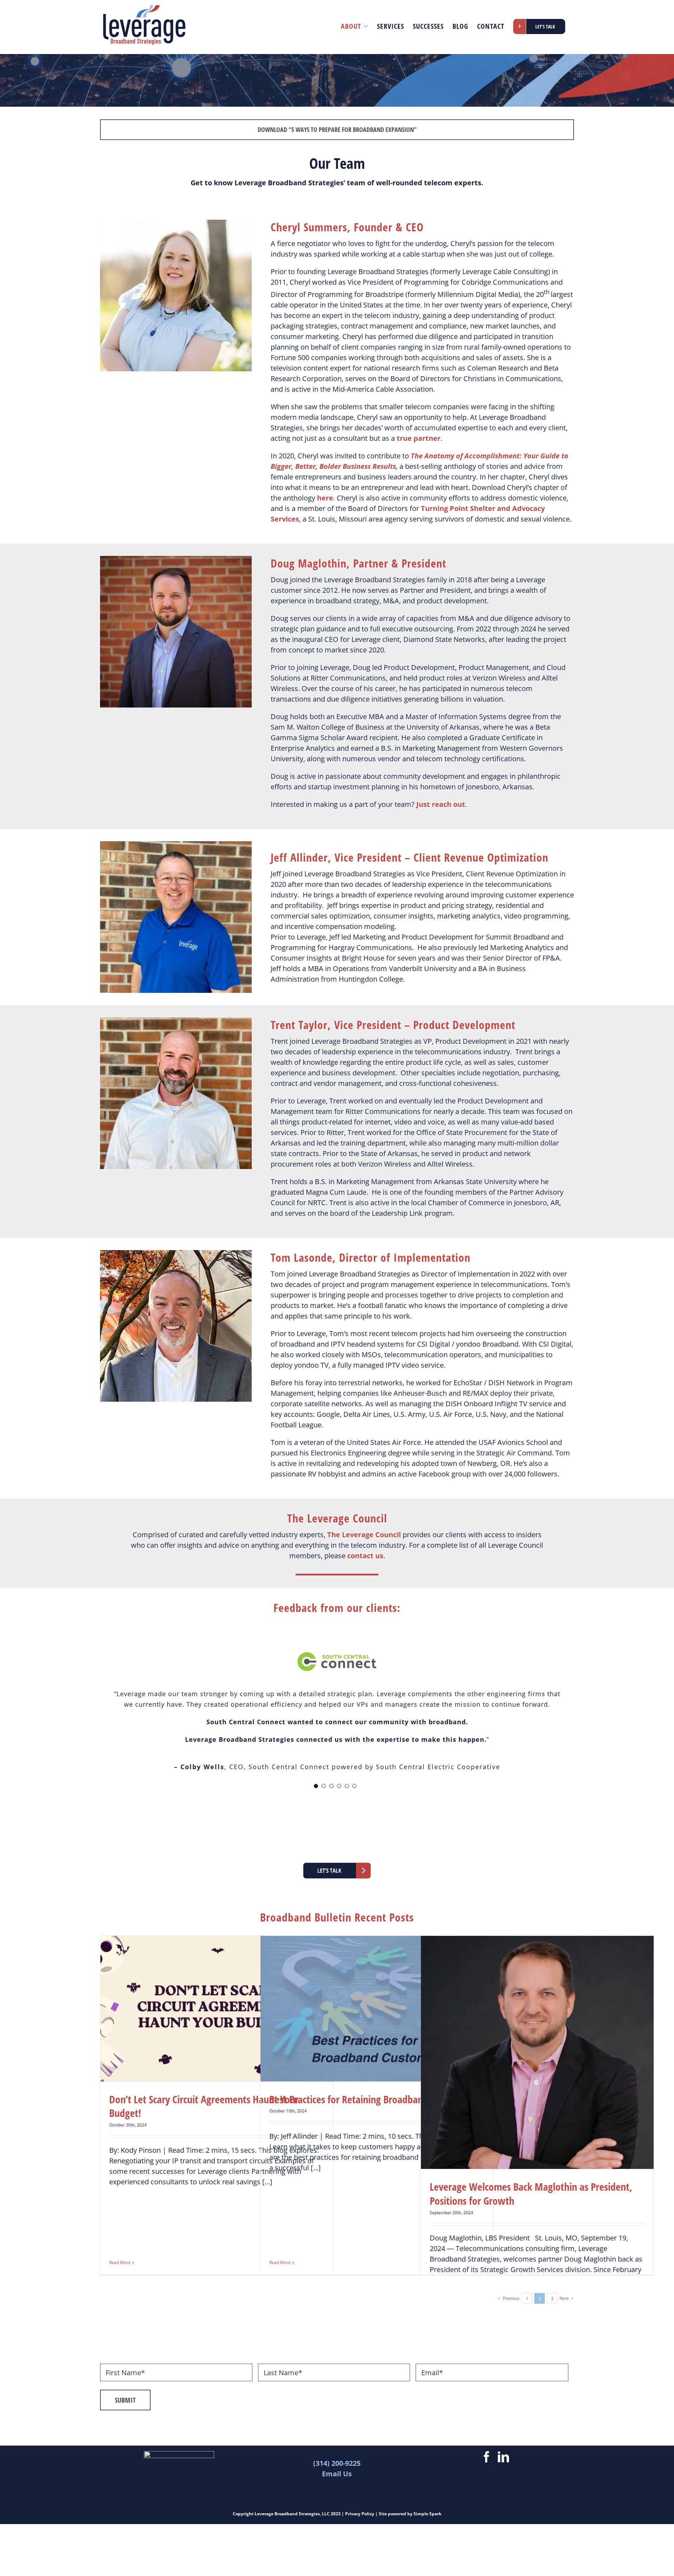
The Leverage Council (364, 1535)
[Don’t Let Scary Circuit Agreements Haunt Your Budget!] (217, 2009)
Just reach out (441, 804)
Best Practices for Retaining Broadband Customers (372, 2099)
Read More (120, 2262)
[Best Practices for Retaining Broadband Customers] (377, 2009)
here (325, 498)
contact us (365, 1556)
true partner (419, 438)
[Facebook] (487, 2457)
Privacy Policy (360, 2514)
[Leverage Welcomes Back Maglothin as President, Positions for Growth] (537, 2052)
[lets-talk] (337, 1864)
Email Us (337, 2474)
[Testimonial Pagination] (316, 1786)
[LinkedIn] (503, 2457)
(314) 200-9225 (337, 2463)
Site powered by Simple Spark (410, 2514)
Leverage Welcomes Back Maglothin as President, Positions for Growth (531, 2194)
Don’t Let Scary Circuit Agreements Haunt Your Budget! (204, 2106)
